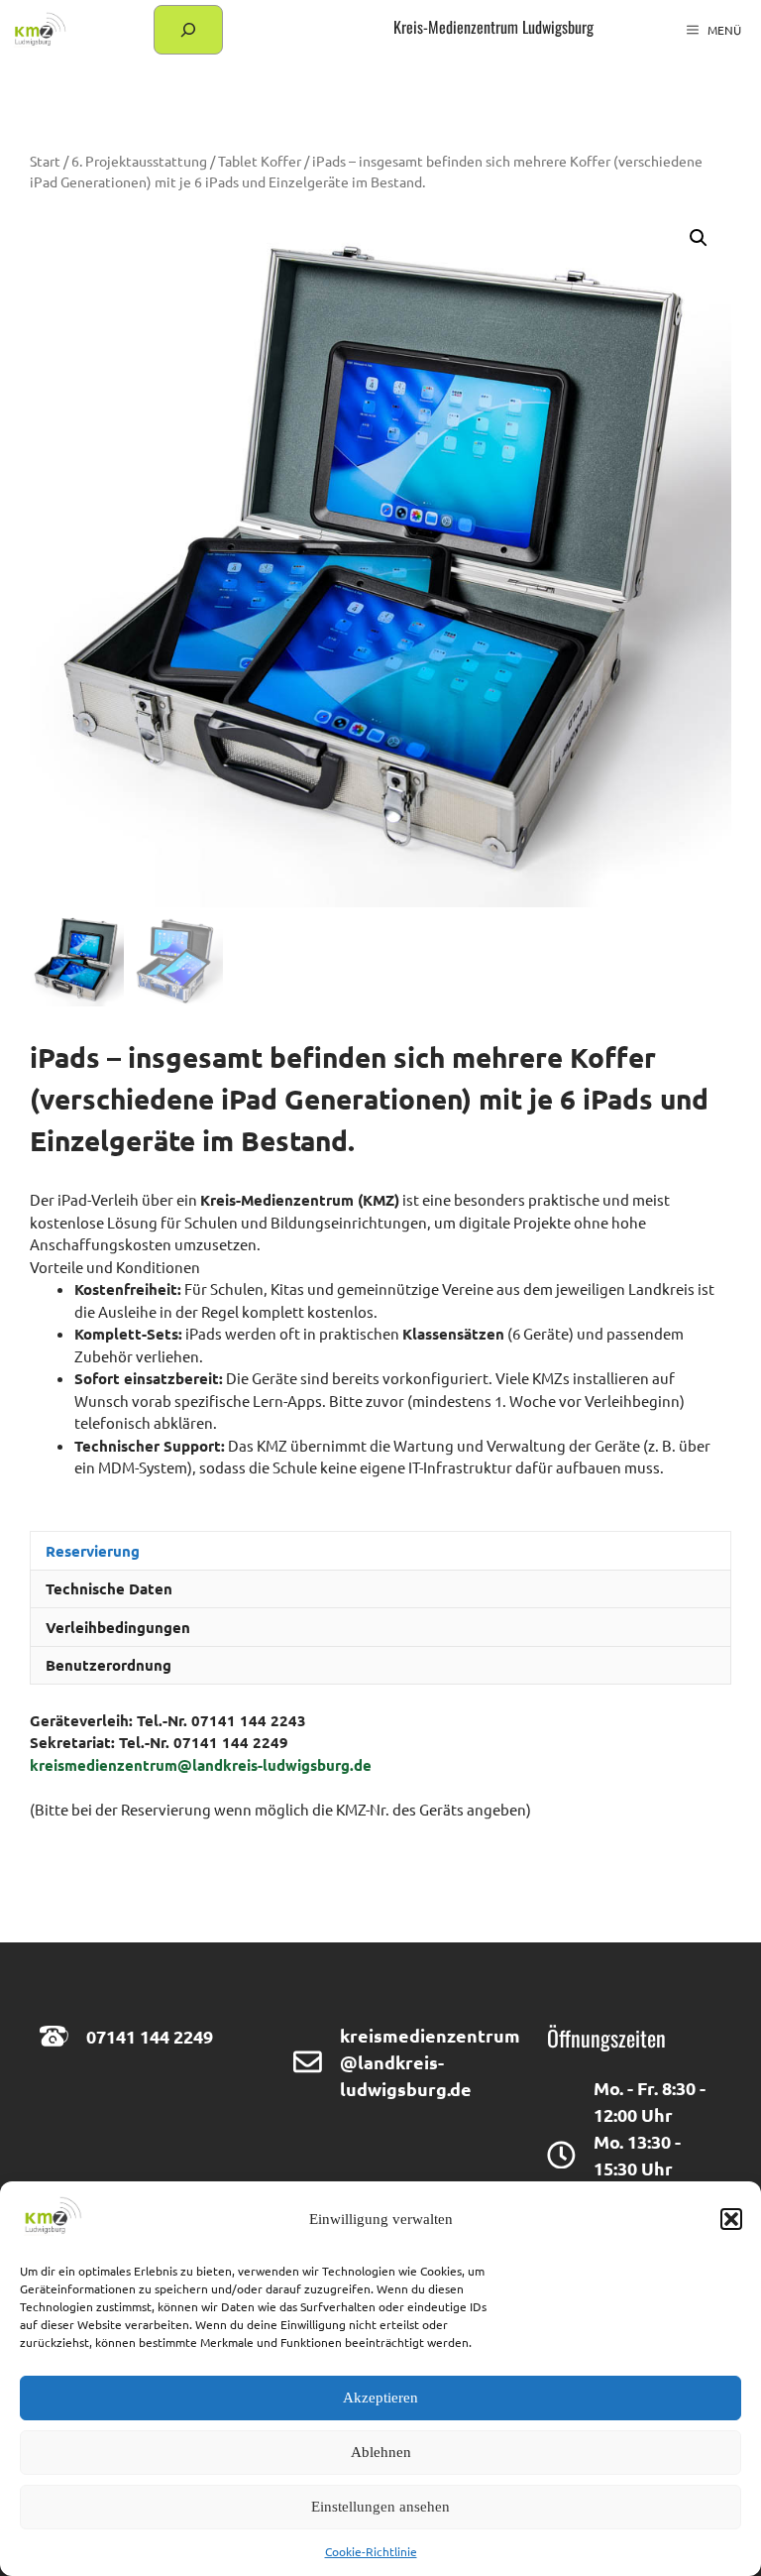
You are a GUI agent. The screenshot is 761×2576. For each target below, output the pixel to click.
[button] (731, 2219)
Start (45, 161)
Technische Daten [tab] (109, 1588)
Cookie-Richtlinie (371, 2551)
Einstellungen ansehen (380, 2507)
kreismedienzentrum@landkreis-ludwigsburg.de (201, 1765)
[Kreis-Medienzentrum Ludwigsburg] (38, 30)
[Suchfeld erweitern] (188, 30)
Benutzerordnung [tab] (109, 1665)
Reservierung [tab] (93, 1551)
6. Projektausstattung (139, 161)
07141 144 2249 (150, 2036)
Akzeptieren (380, 2398)
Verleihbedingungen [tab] (118, 1627)
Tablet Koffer (260, 161)
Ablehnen (381, 2452)
